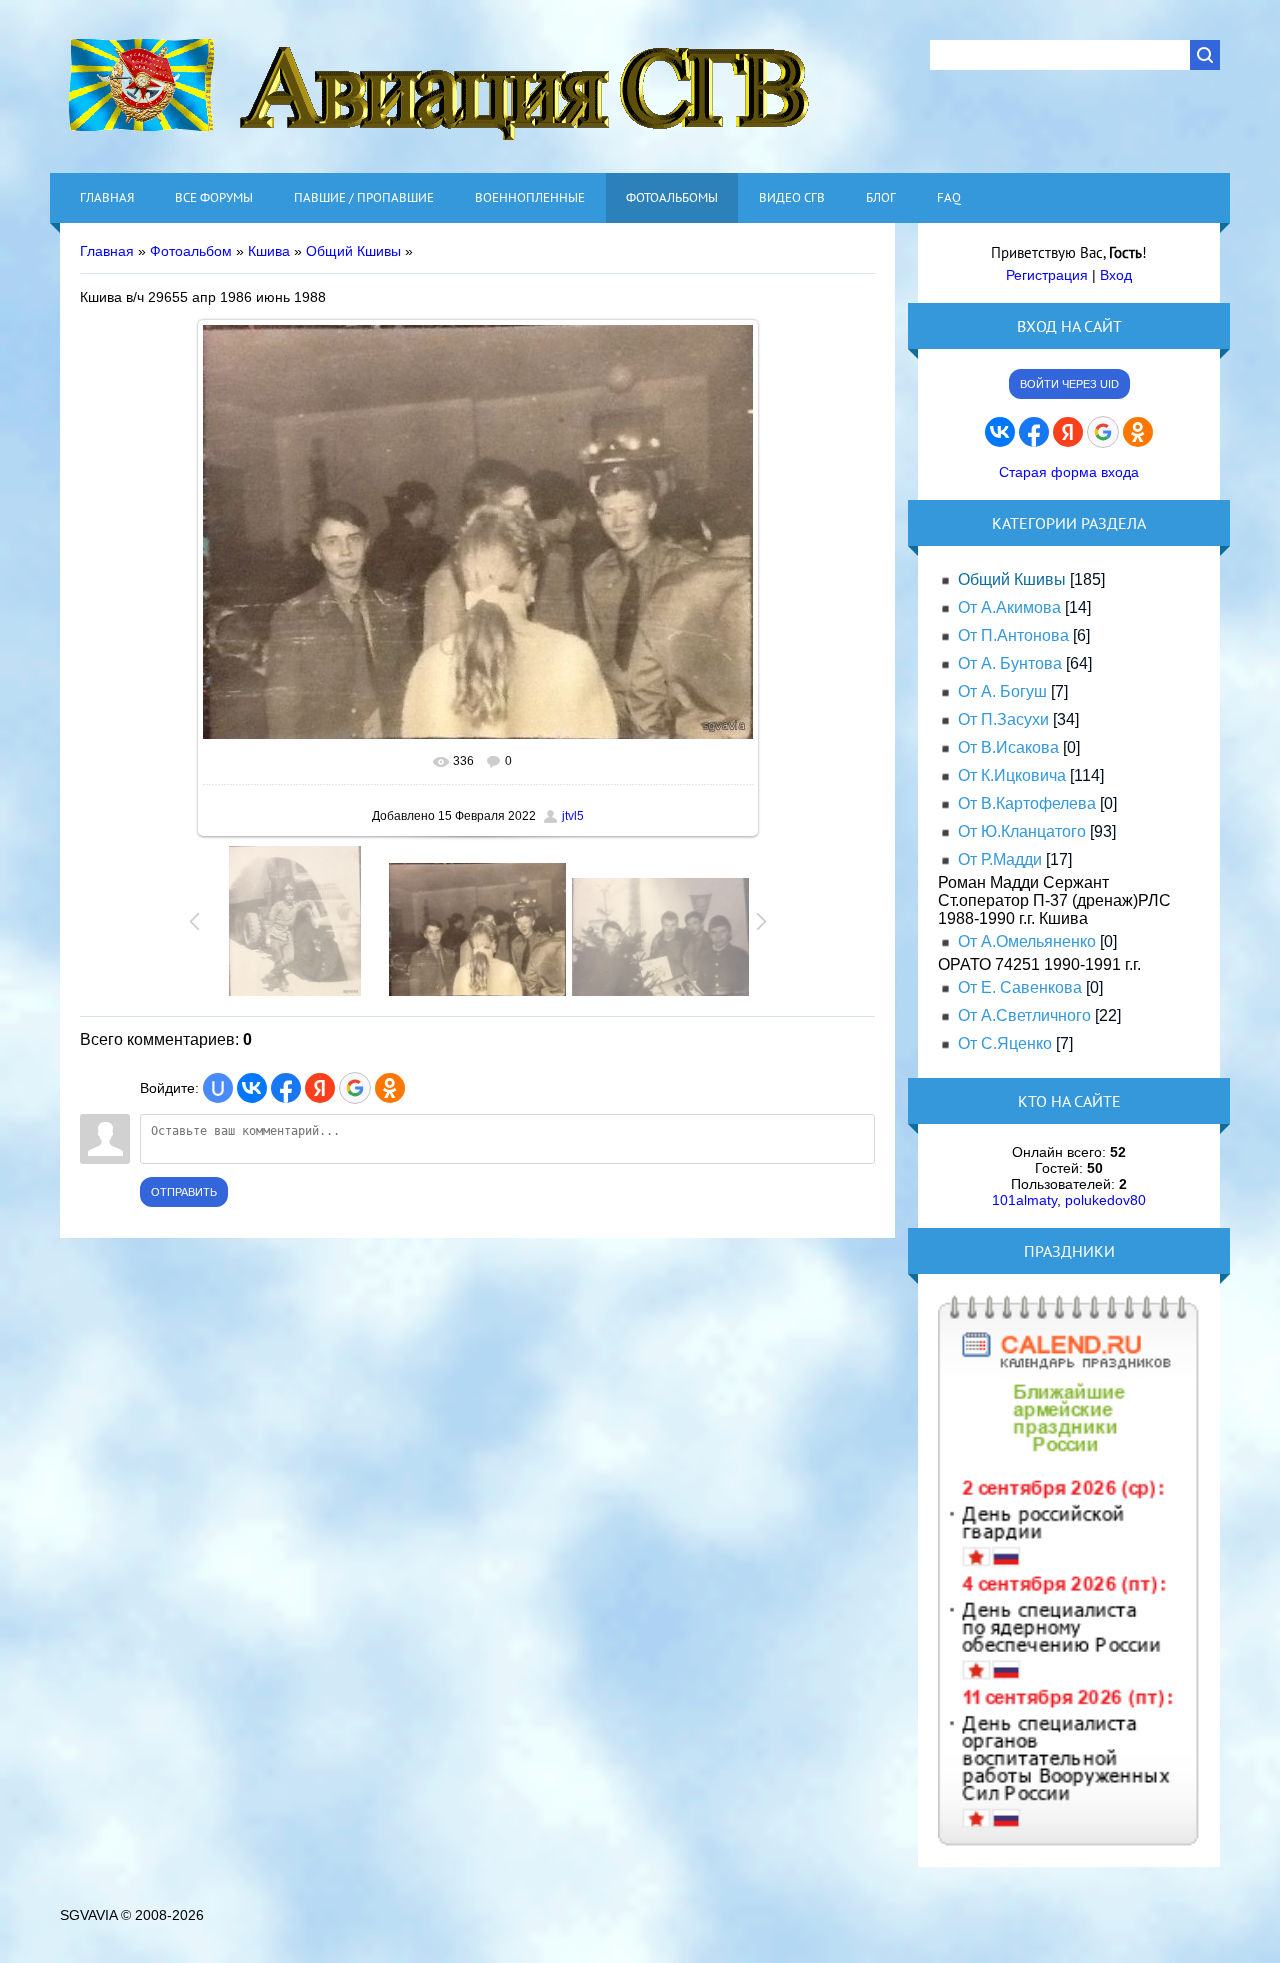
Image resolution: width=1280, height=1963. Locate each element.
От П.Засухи (1003, 719)
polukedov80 (1105, 1200)
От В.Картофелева (1027, 803)
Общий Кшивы (353, 251)
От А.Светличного (1024, 1015)
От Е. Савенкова (1020, 987)
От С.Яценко (1005, 1043)
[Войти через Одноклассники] (390, 1088)
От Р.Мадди (1000, 859)
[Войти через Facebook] (286, 1088)
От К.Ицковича (1012, 775)
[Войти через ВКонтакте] (252, 1088)
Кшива (269, 251)
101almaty (1024, 1200)
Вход (1116, 275)
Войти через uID (1069, 384)
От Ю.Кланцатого (1022, 831)
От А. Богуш (1002, 691)
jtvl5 (573, 816)
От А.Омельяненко (1027, 941)
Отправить (184, 1192)
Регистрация (1047, 275)
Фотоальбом (191, 251)
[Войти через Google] (355, 1088)
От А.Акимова (1009, 607)
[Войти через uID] (218, 1088)
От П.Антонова (1013, 635)
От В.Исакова (1008, 747)
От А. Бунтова (1010, 663)
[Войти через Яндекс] (320, 1088)
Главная (107, 251)
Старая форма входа (1069, 472)
